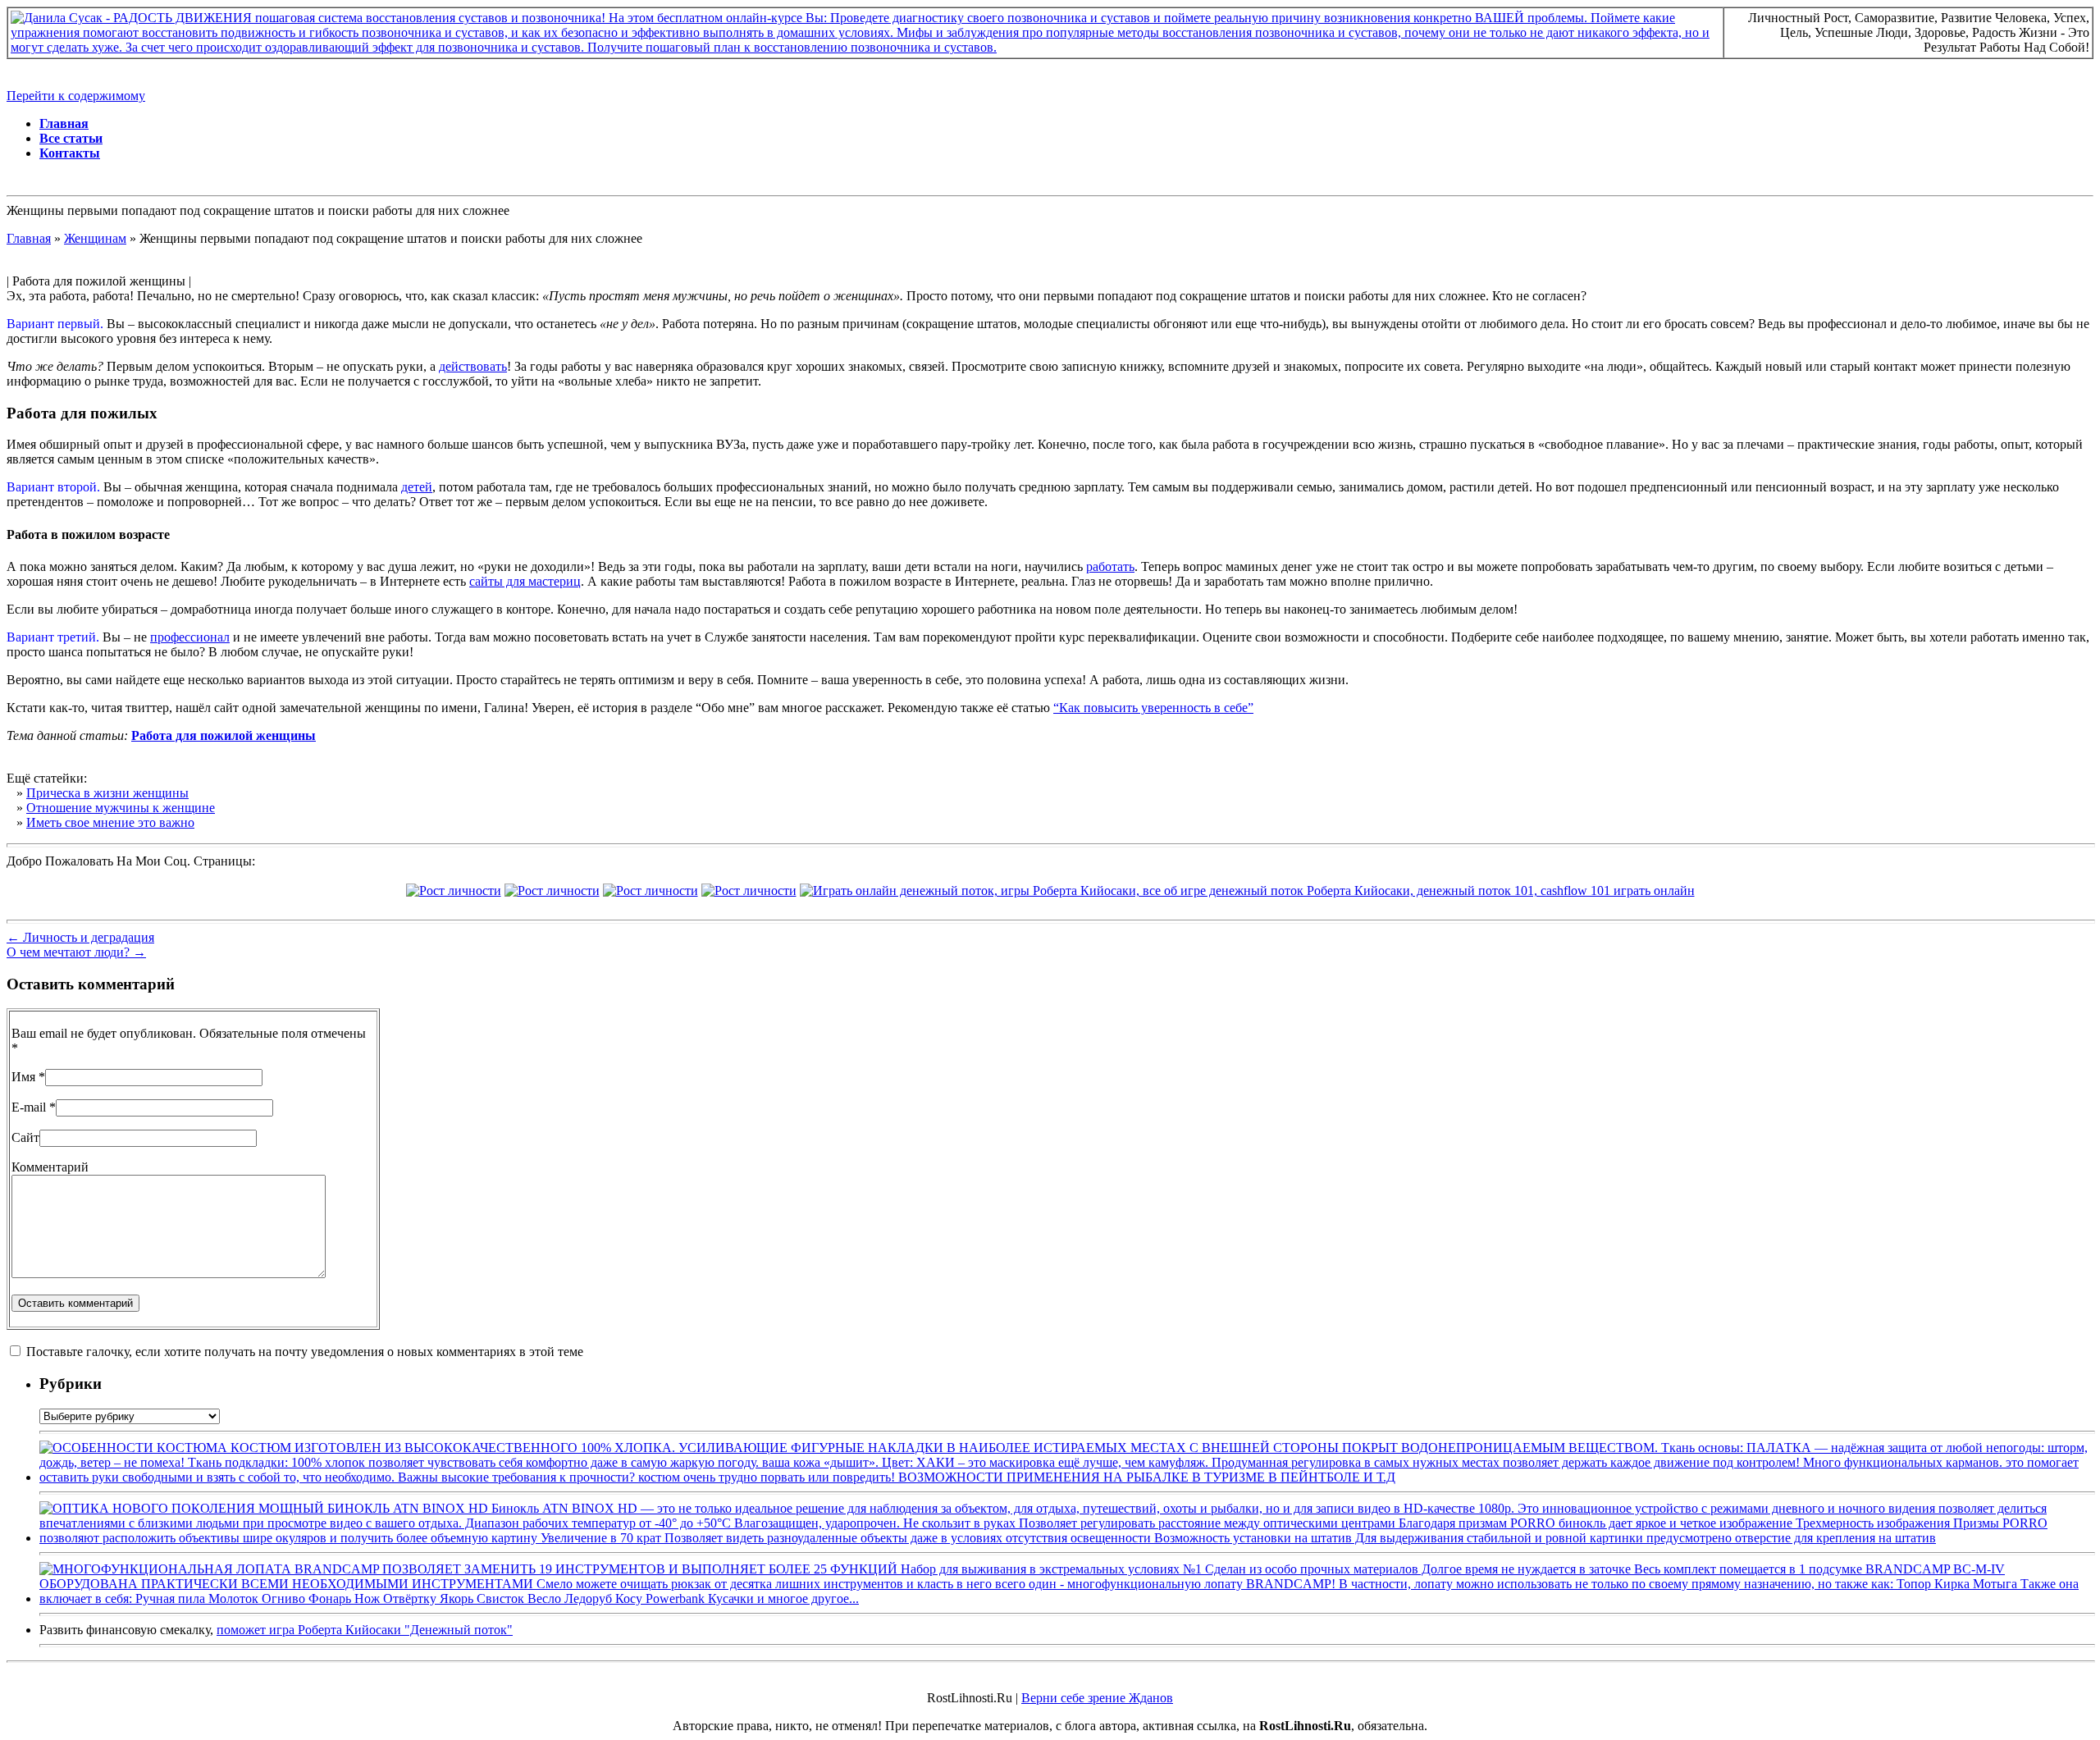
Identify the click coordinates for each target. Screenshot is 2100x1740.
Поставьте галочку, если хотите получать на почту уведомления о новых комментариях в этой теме (305, 1352)
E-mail (29, 1107)
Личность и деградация (80, 937)
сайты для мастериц (525, 581)
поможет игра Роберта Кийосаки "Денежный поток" (365, 1630)
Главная (64, 123)
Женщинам (95, 238)
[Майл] (552, 891)
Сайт (25, 1137)
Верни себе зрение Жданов (1097, 1698)
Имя (23, 1077)
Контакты (70, 153)
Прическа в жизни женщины (107, 793)
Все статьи (71, 138)
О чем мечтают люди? (76, 952)
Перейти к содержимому (76, 96)
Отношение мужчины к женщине (121, 808)
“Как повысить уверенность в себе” (1153, 708)
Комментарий (50, 1167)
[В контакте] (454, 891)
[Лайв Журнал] (651, 891)
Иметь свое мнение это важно (110, 822)
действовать (473, 366)
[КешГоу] (1247, 891)
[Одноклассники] (749, 891)
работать (1110, 566)
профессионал (190, 637)
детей (417, 487)
